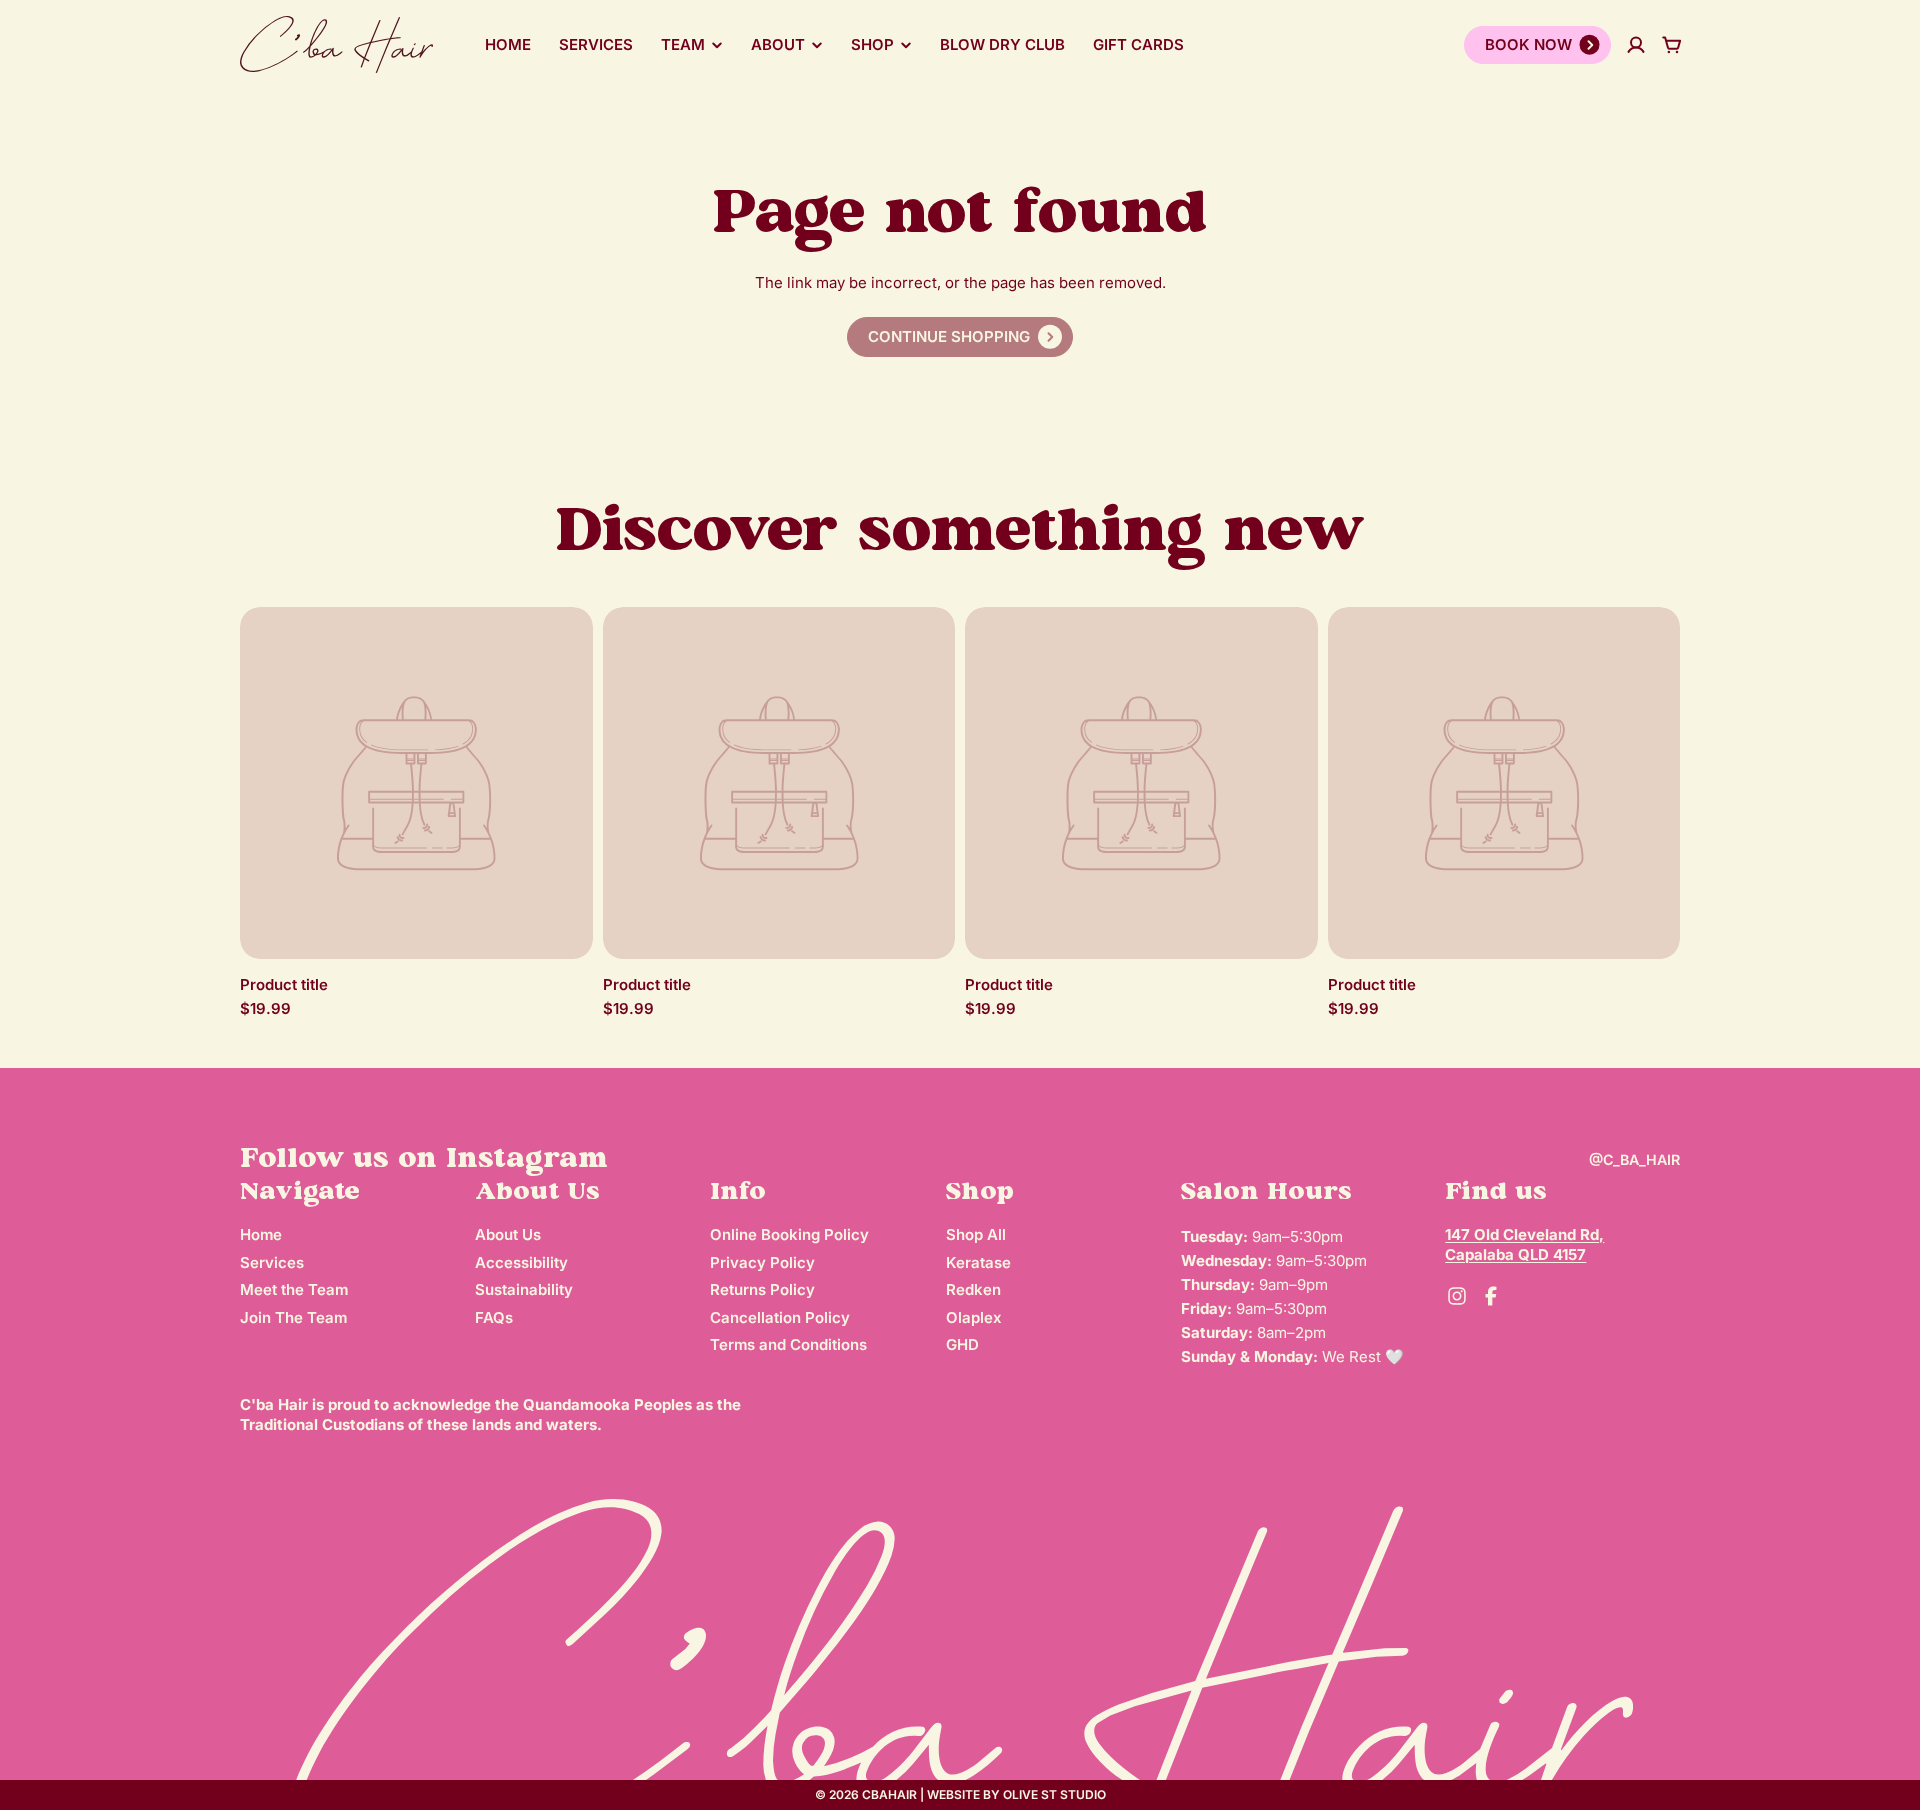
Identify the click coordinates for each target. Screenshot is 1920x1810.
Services (596, 44)
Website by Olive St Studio (1016, 1794)
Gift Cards (1138, 44)
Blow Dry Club (1002, 44)
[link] (960, 337)
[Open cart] (1672, 45)
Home (508, 44)
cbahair (889, 1794)
